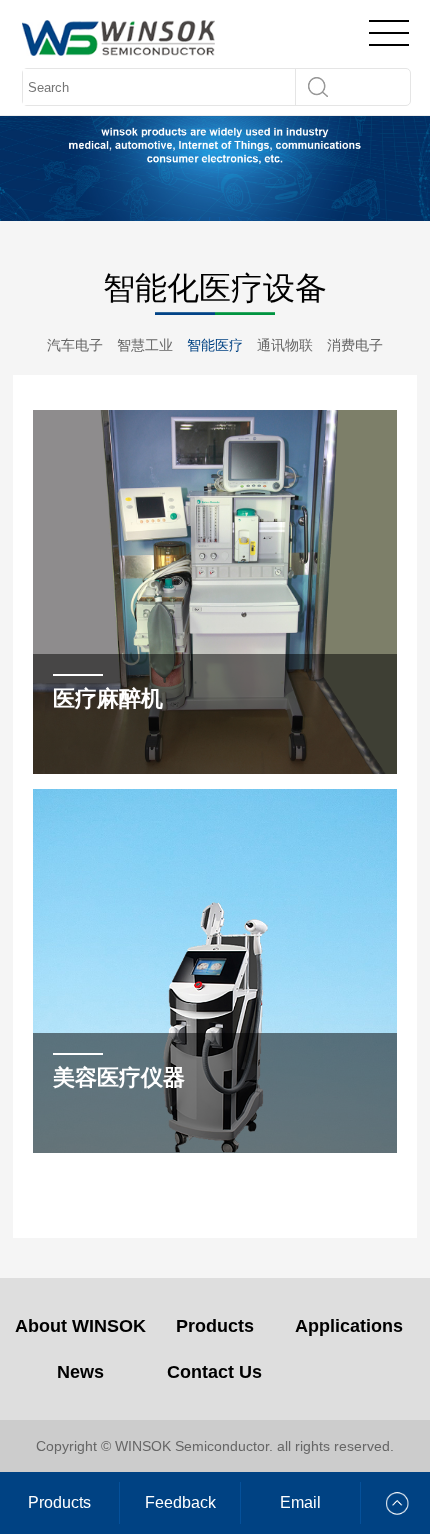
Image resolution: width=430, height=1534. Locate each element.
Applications (349, 1326)
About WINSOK (80, 1326)
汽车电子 (75, 345)
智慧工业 (145, 345)
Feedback (180, 1502)
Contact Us (214, 1372)
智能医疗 (215, 345)
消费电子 (355, 345)
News (80, 1372)
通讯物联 (285, 345)
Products (215, 1326)
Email (300, 1502)
